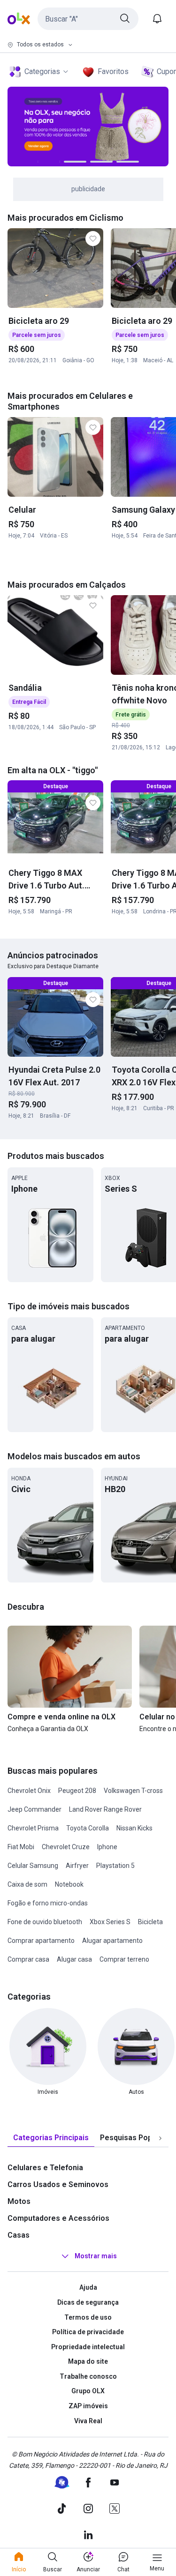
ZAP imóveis (88, 2406)
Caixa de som (27, 1884)
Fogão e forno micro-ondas (48, 1903)
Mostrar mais (96, 2256)
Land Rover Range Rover (105, 1809)
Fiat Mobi (21, 1847)
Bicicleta (150, 1922)
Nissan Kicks (134, 1828)
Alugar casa (74, 1959)
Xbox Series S (110, 1922)
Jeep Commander (34, 1809)
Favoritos (113, 71)
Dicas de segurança (88, 2302)
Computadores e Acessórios (58, 2218)
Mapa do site (88, 2361)
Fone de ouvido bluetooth (45, 1922)
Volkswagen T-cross (133, 1791)
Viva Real (88, 2421)
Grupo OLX (88, 2391)
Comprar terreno (124, 1959)
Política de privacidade (88, 2332)
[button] (88, 19)
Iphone (107, 1847)
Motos (19, 2201)
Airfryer (77, 1866)
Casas (19, 2235)
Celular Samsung (33, 1866)
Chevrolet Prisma (33, 1828)
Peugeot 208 (77, 1791)
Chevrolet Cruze (66, 1847)
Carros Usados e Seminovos (58, 2184)
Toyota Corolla (88, 1828)
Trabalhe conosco (88, 2376)
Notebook (69, 1884)
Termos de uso (88, 2317)
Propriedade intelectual (88, 2347)
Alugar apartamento (112, 1941)
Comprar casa (28, 1959)
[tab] (51, 2138)
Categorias (42, 71)
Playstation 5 (115, 1866)
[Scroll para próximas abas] (160, 2138)
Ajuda (88, 2287)
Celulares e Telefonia (45, 2168)
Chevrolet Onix (29, 1791)
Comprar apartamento (41, 1941)
